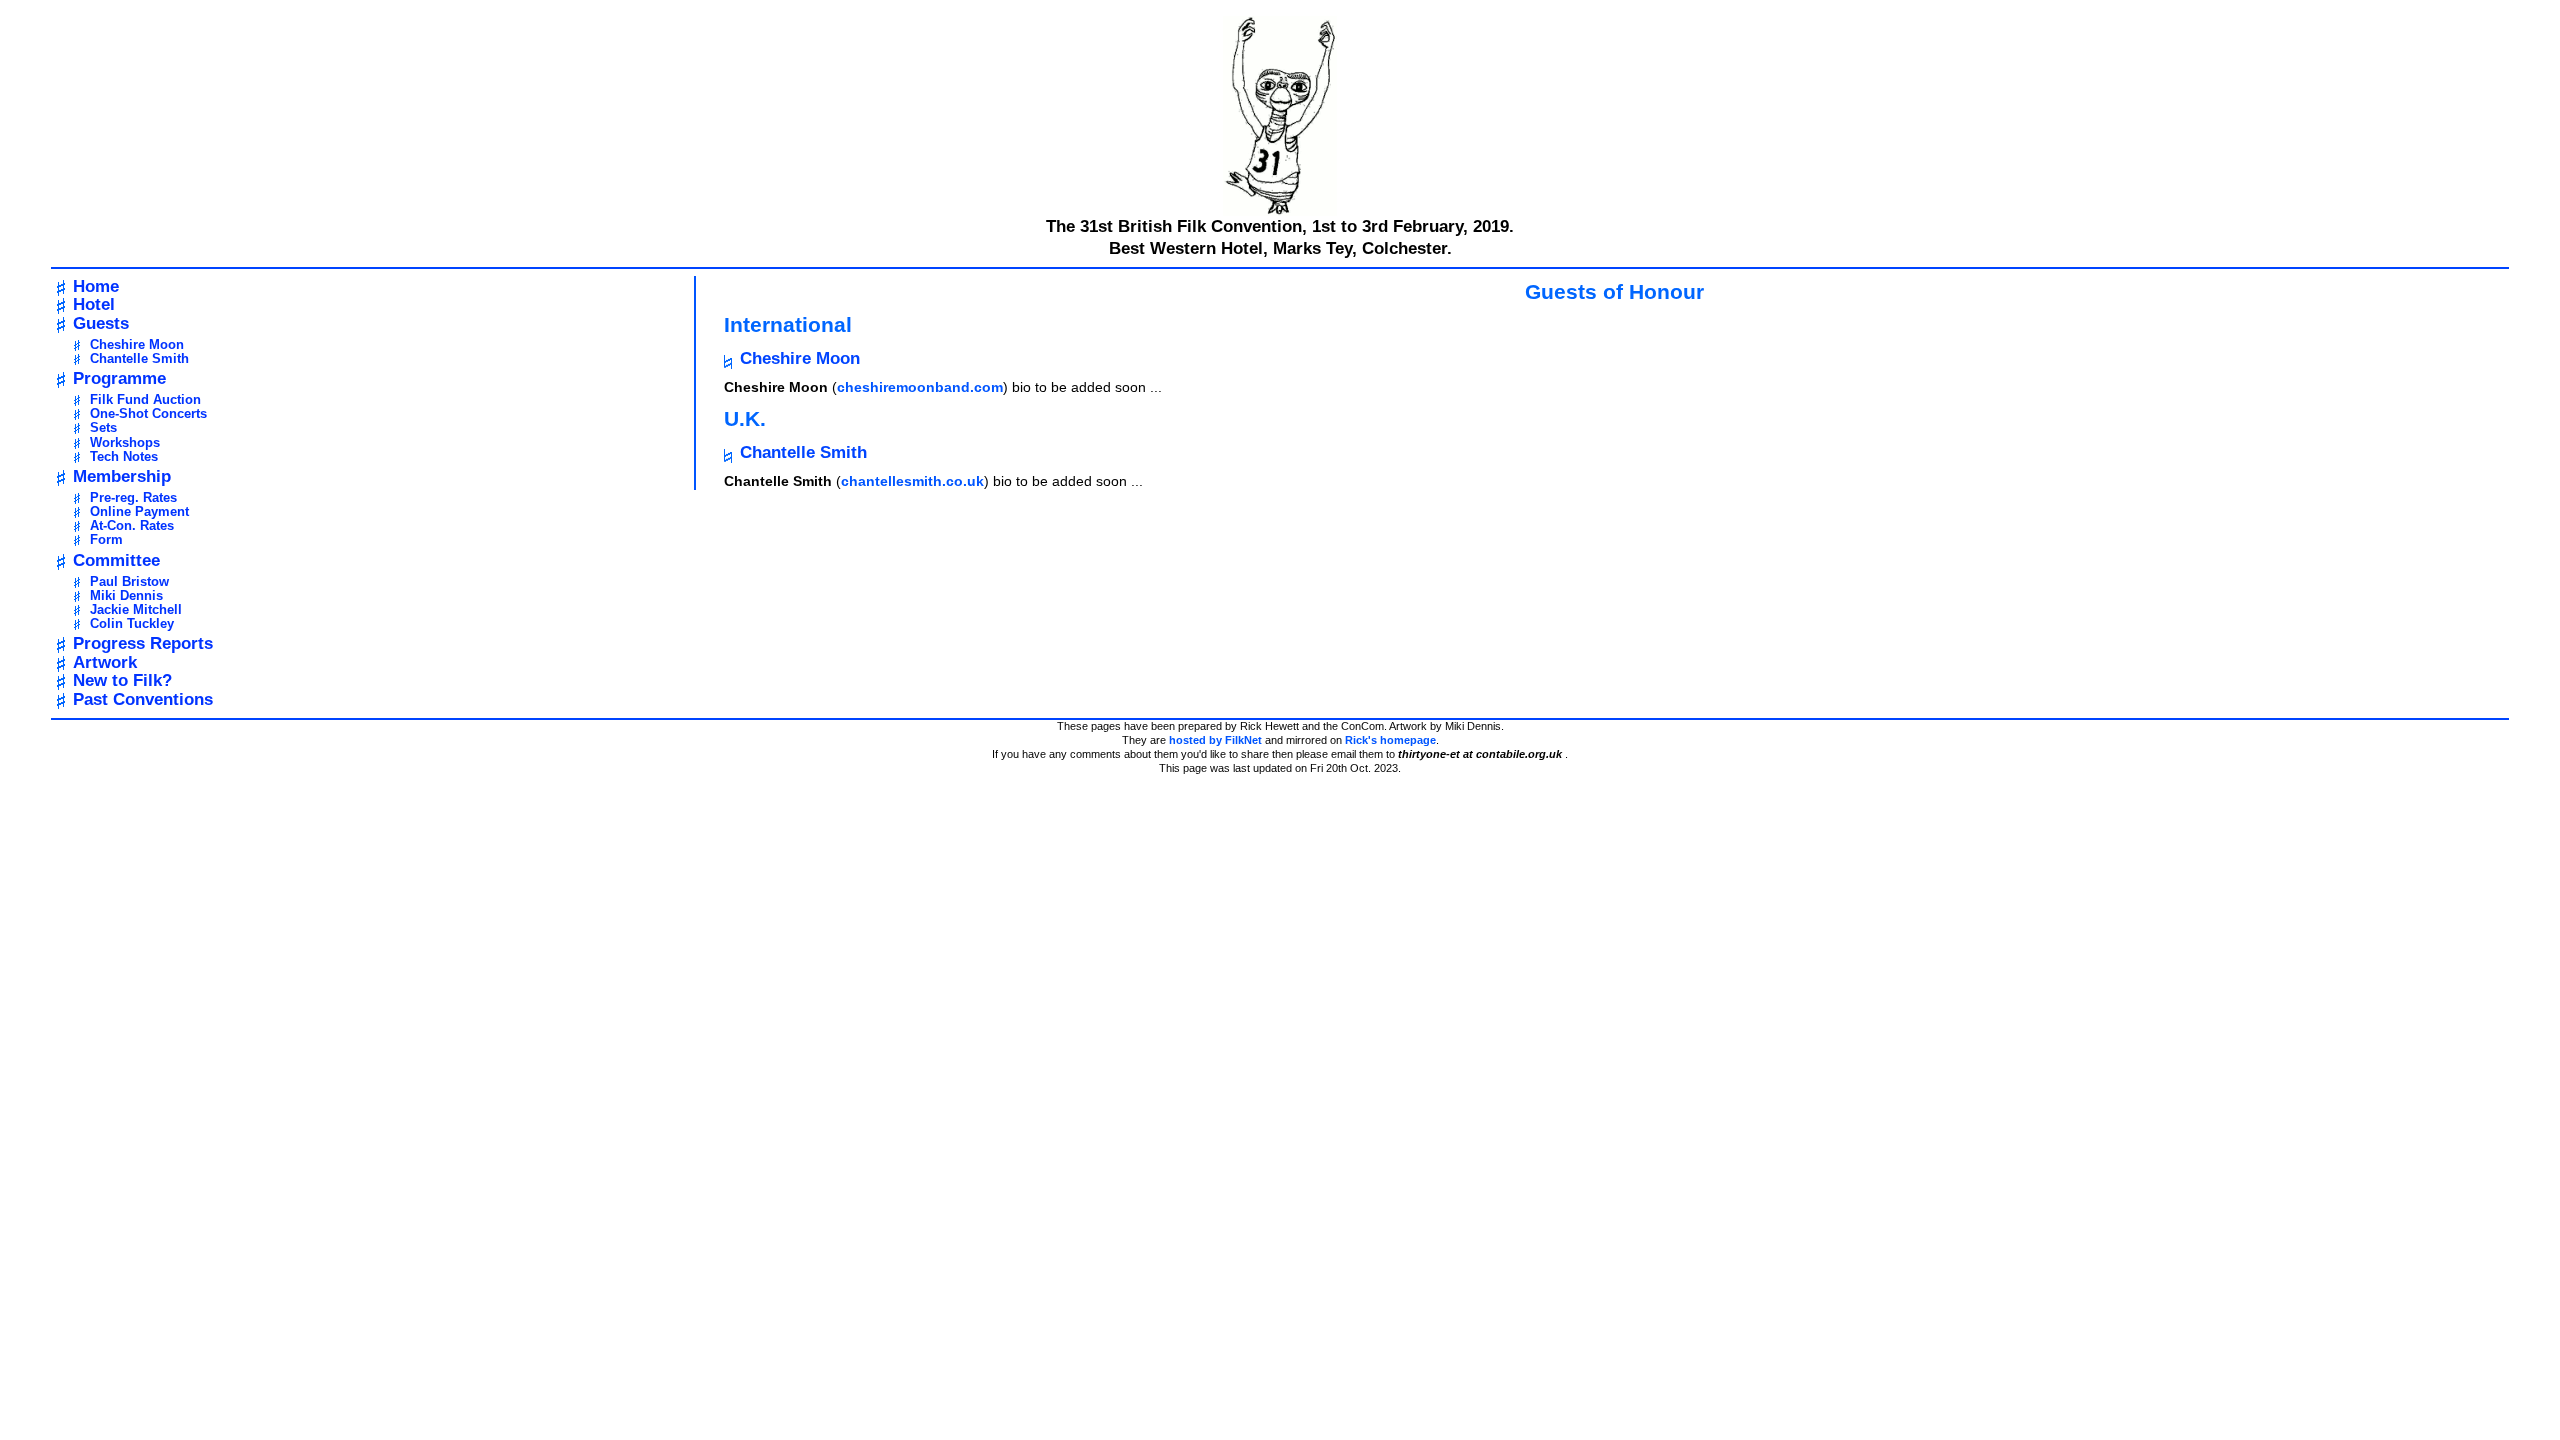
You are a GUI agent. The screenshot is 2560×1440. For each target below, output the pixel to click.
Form (106, 539)
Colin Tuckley (132, 623)
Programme (119, 378)
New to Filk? (122, 680)
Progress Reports (143, 643)
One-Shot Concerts (148, 413)
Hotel (94, 304)
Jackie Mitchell (136, 609)
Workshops (125, 442)
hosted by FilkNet (1215, 740)
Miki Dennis (126, 595)
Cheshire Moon (137, 344)
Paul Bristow (129, 581)
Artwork (105, 662)
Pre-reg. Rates (133, 497)
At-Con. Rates (132, 525)
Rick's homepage (1390, 740)
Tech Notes (124, 456)
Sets (103, 427)
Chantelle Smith (139, 358)
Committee (116, 560)
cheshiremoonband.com (920, 387)
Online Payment (139, 511)
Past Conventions (143, 699)
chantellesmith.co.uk (912, 481)
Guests (101, 323)
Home (96, 286)
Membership (122, 476)
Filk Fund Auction (145, 399)
